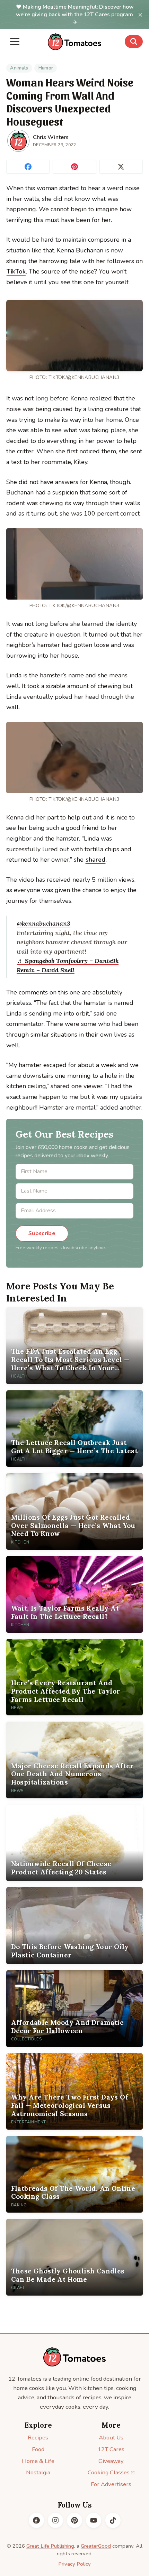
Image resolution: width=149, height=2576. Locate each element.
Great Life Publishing (50, 2546)
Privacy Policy (74, 2564)
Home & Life (38, 2461)
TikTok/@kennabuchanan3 (84, 377)
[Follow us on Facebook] (36, 2520)
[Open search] (134, 41)
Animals (19, 68)
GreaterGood (96, 2546)
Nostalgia (38, 2472)
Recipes (38, 2438)
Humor (46, 68)
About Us (111, 2438)
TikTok (16, 271)
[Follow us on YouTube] (94, 2520)
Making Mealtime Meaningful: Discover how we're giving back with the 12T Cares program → (75, 15)
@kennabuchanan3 (44, 923)
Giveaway (111, 2461)
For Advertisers (111, 2484)
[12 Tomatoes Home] (74, 2357)
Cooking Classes (109, 2472)
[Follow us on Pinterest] (74, 2520)
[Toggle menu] (15, 41)
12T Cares (111, 2449)
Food (38, 2449)
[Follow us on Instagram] (55, 2520)
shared (95, 860)
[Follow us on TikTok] (113, 2520)
